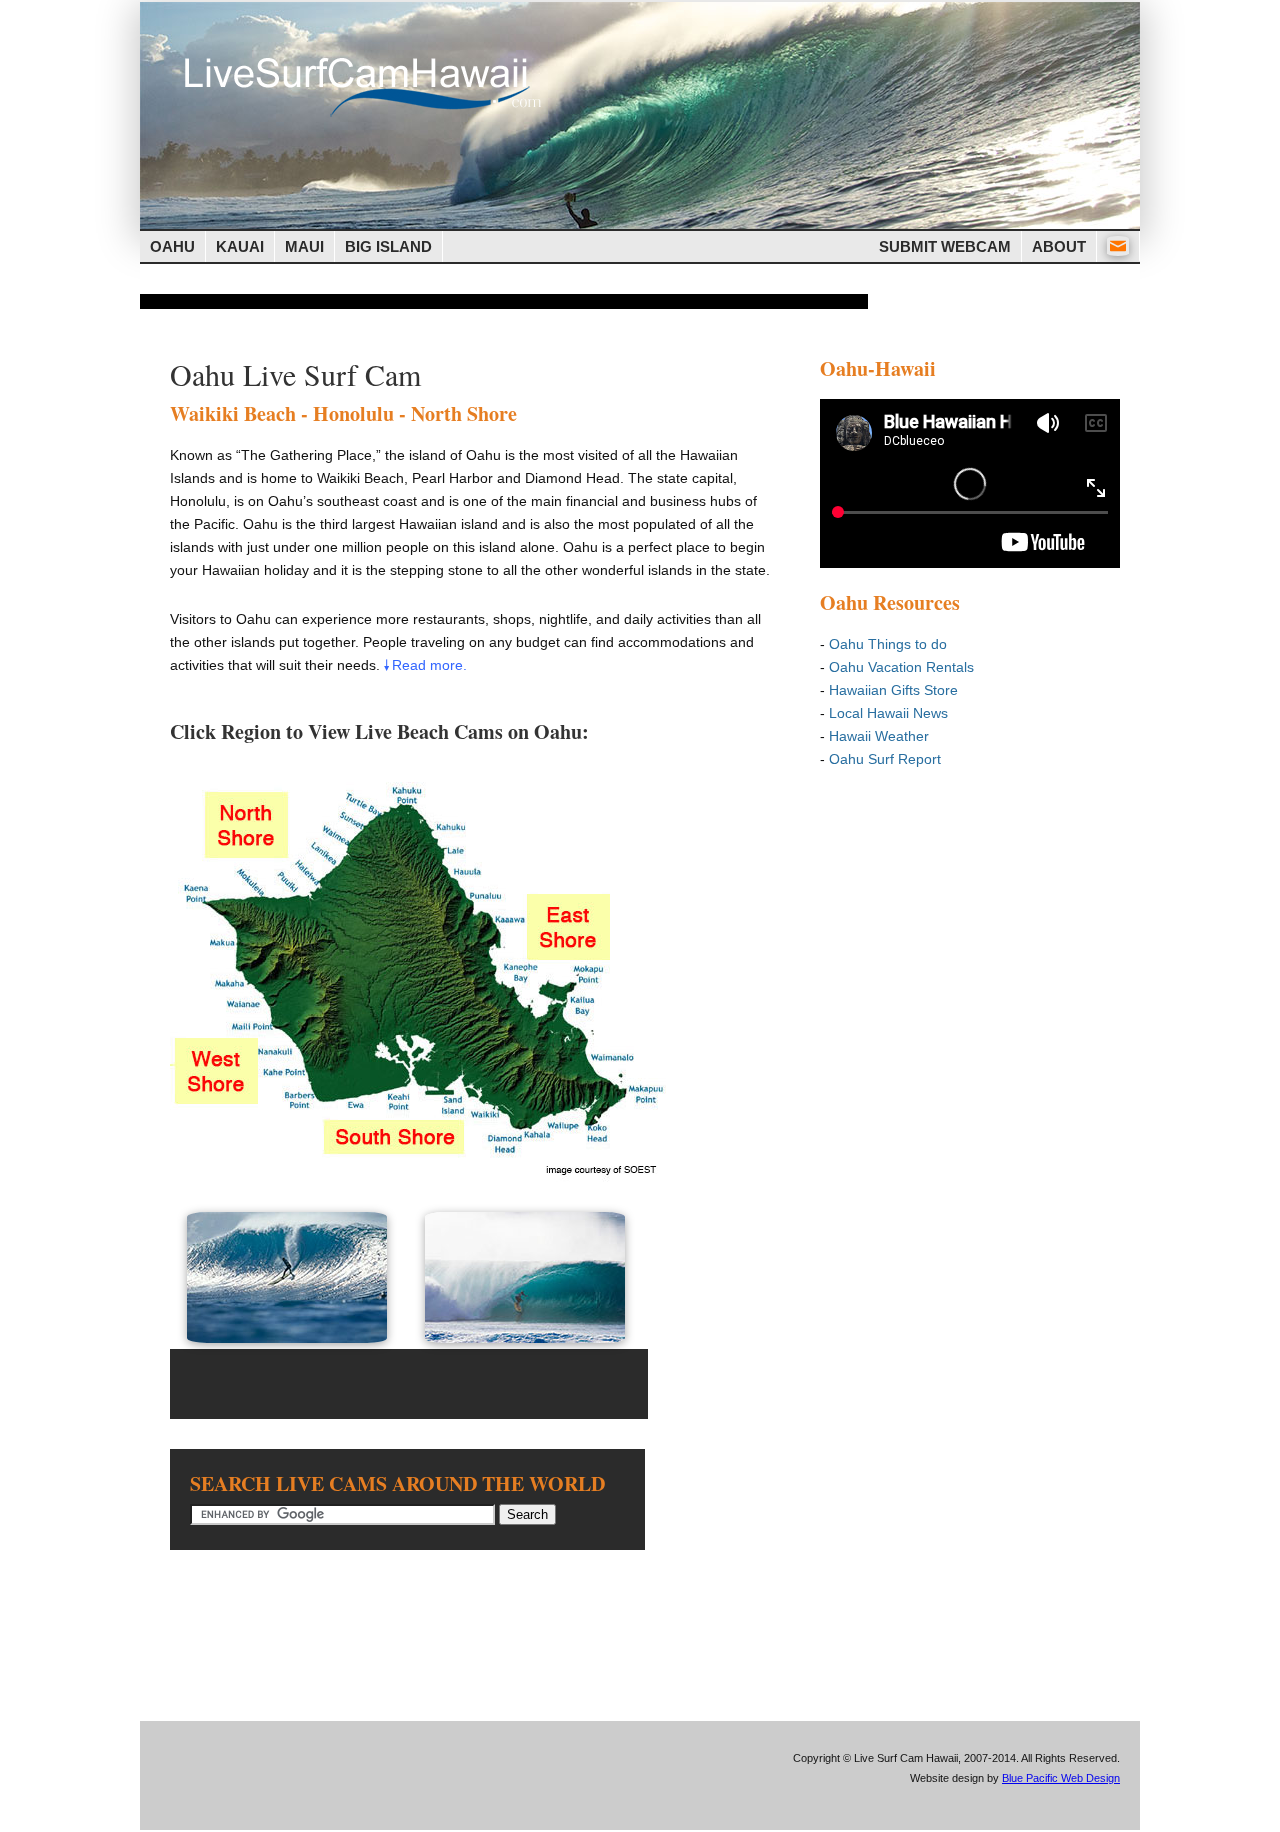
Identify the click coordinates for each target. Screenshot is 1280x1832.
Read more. (429, 665)
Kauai (240, 246)
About (1059, 246)
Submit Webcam (945, 246)
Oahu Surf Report (885, 759)
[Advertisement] (504, 301)
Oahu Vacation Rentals (901, 667)
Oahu (172, 246)
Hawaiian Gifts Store (893, 690)
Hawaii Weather (879, 736)
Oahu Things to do (888, 644)
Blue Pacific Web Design (1061, 1778)
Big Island (388, 246)
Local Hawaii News (888, 713)
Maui (304, 246)
